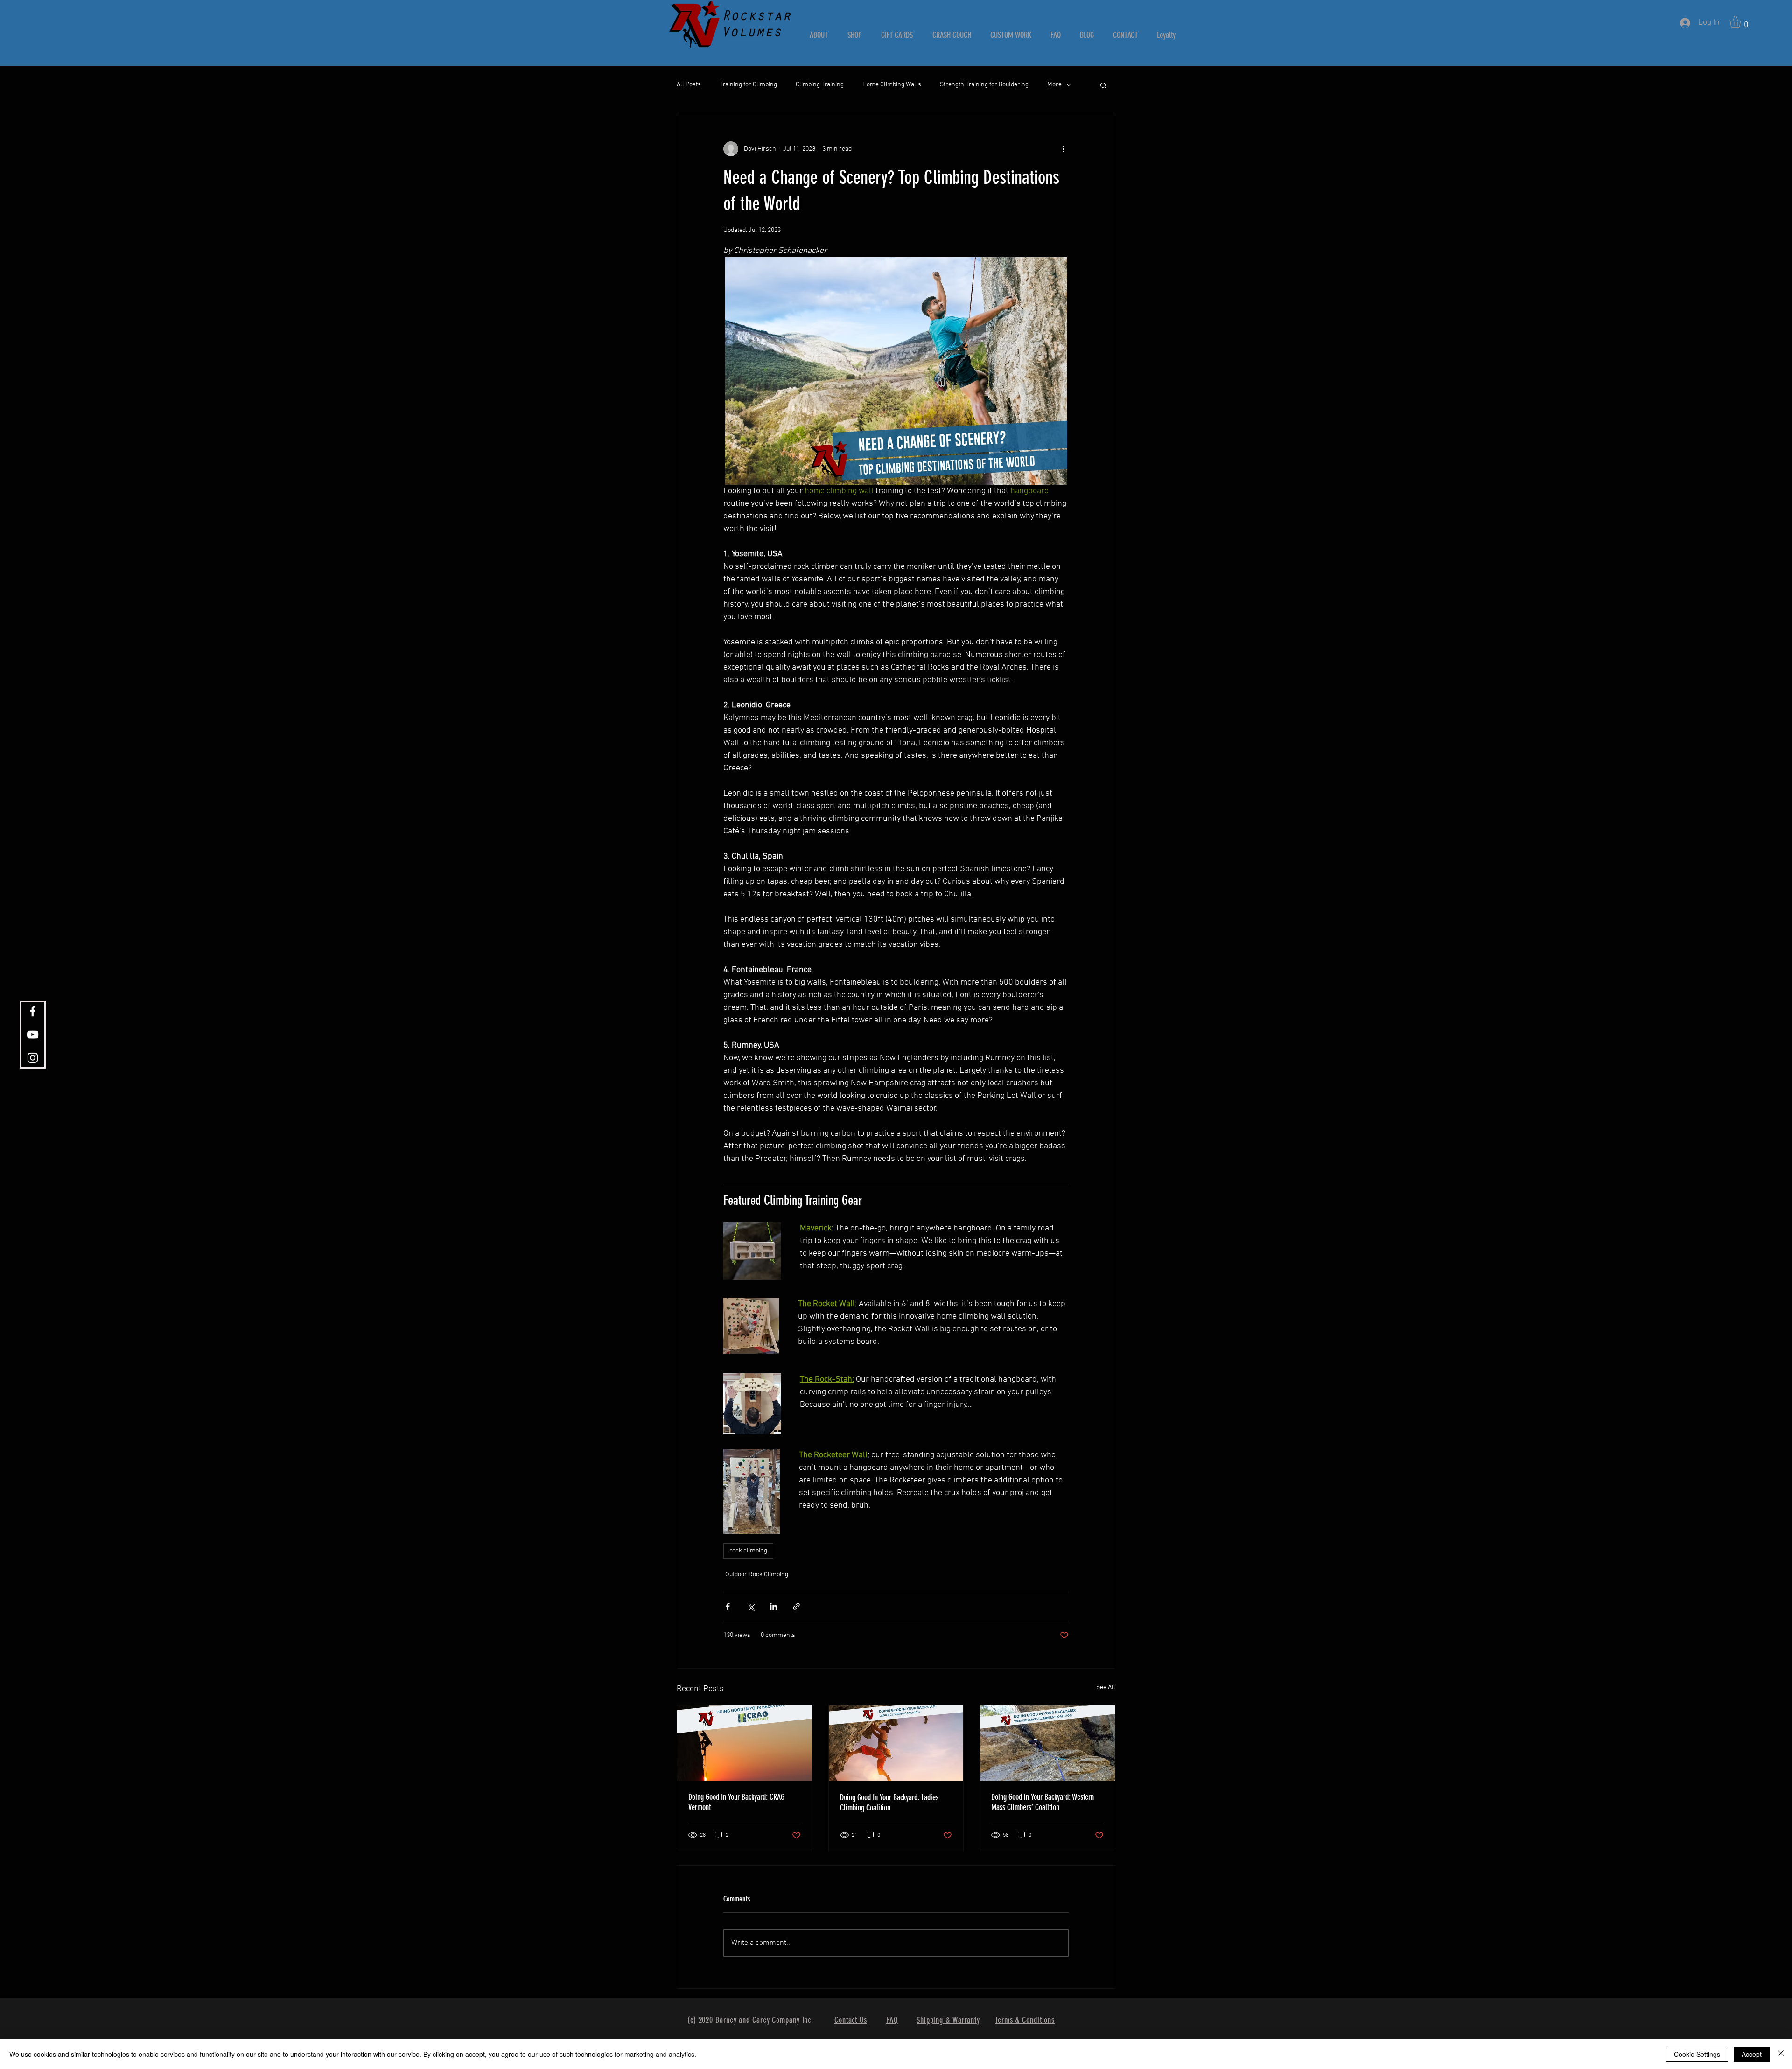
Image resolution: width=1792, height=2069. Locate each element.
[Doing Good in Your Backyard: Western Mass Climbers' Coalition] (1047, 1743)
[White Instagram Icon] (33, 1058)
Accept (1752, 2054)
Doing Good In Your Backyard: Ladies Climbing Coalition (889, 1803)
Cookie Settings (1697, 2054)
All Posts (689, 85)
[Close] (1781, 2054)
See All (1106, 1688)
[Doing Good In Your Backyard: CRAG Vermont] (745, 1743)
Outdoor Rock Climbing (757, 1575)
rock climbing (748, 1551)
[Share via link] (796, 1606)
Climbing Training (820, 85)
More (1054, 85)
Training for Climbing (748, 85)
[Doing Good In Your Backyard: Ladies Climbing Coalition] (896, 1743)
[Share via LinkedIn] (773, 1606)
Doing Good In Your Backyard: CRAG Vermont (736, 1802)
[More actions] (1063, 149)
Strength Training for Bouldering (984, 85)
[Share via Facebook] (728, 1606)
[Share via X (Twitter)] (751, 1606)
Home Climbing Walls (892, 85)
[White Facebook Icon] (33, 1011)
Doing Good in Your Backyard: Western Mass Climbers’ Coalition (1043, 1802)
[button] (1742, 22)
